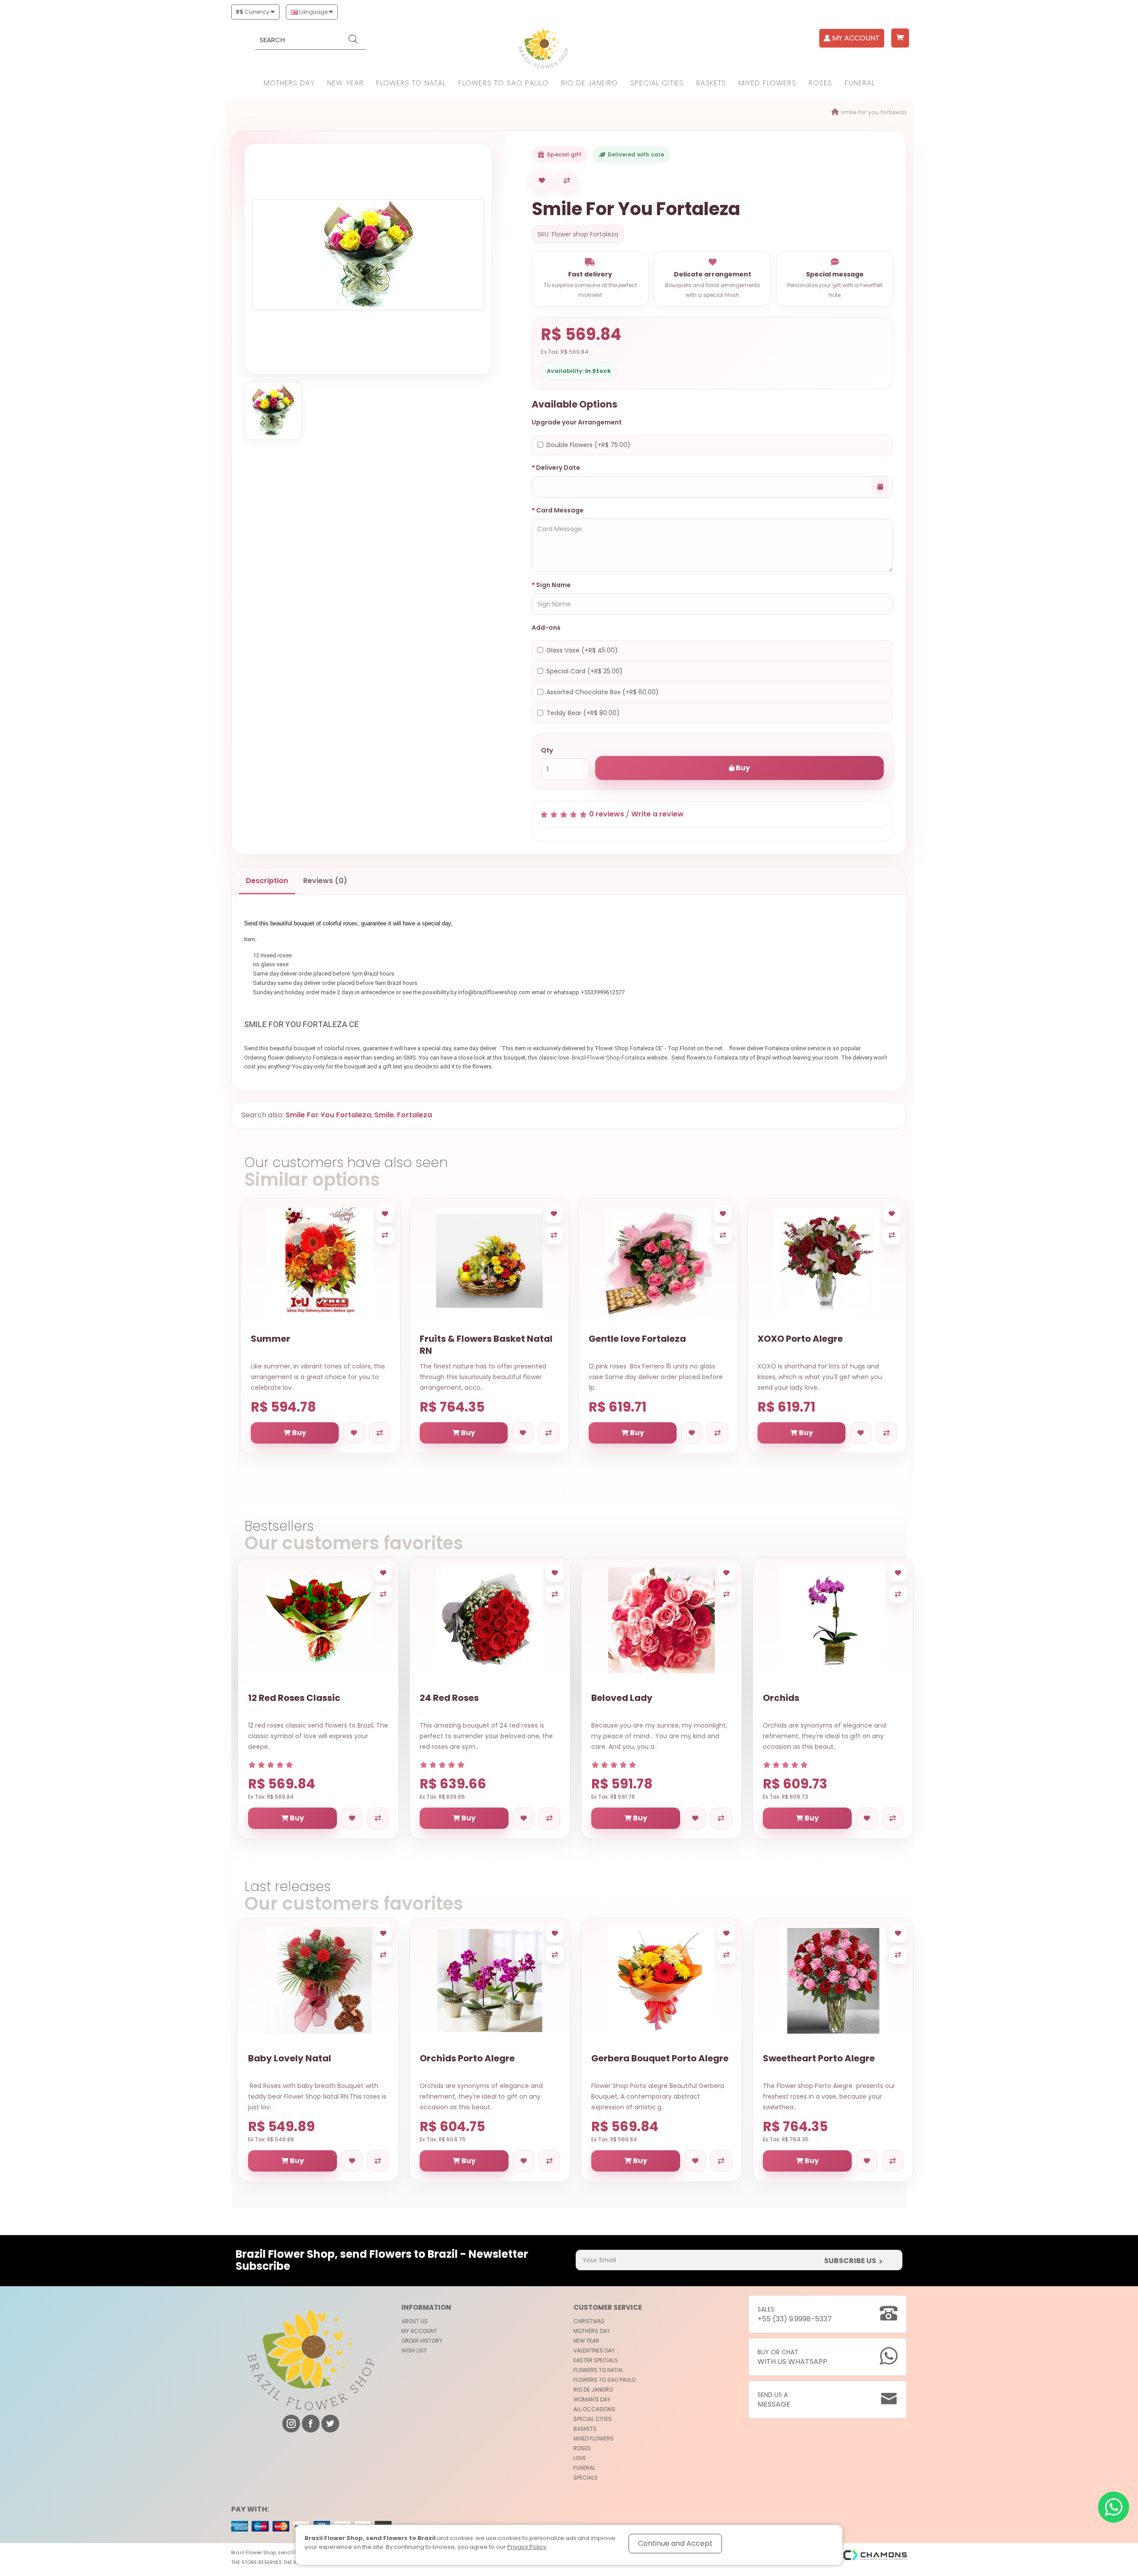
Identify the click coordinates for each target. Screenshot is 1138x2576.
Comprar (610, 748)
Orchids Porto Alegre (467, 2058)
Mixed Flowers (767, 83)
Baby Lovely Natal (290, 2058)
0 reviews (607, 814)
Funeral (860, 83)
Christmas (589, 2321)
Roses (820, 83)
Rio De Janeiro (589, 83)
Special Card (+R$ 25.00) (585, 671)
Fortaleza (415, 1115)
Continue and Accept (675, 2543)
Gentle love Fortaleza (301, 1339)
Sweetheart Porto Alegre (819, 2058)
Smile (384, 1115)
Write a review (657, 814)
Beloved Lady (622, 1698)
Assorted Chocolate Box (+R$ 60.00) (603, 692)
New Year (345, 83)
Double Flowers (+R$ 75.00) (588, 445)
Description (267, 881)
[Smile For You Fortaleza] (368, 255)
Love (580, 2458)
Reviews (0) (325, 881)
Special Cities (657, 83)
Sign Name (553, 585)
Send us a (774, 2400)
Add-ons (546, 628)
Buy (742, 768)
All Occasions (594, 2409)
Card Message (560, 510)
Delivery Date (558, 468)
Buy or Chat (792, 2357)
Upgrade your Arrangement (577, 422)
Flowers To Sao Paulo (503, 83)
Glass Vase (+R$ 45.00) (582, 650)
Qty (547, 750)
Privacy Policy (527, 2547)
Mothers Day (289, 83)
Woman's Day (592, 2399)
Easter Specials (596, 2360)
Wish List (414, 2350)
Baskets (711, 83)
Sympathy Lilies (796, 1339)
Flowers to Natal (411, 83)
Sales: (795, 2314)
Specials (585, 2478)
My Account (419, 2331)
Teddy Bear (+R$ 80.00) (583, 713)
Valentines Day (594, 2350)
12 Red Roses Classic (294, 1698)
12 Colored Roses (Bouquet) (653, 1339)
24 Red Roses (449, 1698)
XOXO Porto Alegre (464, 1339)
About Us (415, 2321)
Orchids (781, 1698)
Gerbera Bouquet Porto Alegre (660, 2058)
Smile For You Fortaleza (874, 112)
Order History (422, 2341)
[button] (900, 38)
